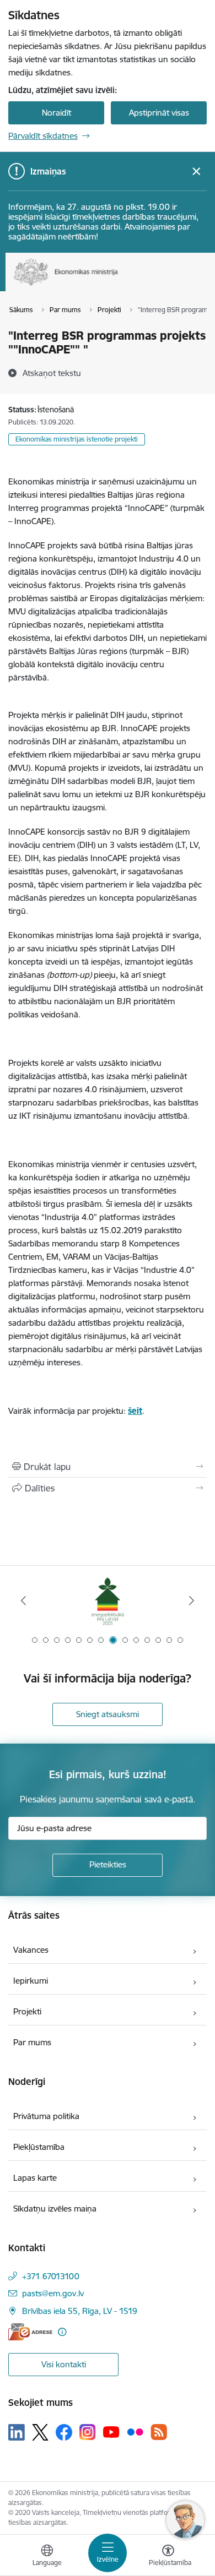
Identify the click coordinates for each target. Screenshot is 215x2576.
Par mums (32, 2042)
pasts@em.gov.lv (53, 2293)
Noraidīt (57, 113)
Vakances (31, 1950)
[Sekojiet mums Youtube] (111, 2432)
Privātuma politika (46, 2116)
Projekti (27, 2011)
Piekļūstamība (39, 2147)
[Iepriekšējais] (24, 1600)
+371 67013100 (51, 2276)
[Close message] (197, 171)
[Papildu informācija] (62, 2332)
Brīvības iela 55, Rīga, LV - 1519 (80, 2311)
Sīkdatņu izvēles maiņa (55, 2209)
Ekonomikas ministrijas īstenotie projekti (77, 439)
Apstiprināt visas (159, 113)
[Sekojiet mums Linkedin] (17, 2432)
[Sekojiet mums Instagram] (88, 2432)
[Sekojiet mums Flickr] (135, 2432)
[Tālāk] (191, 1600)
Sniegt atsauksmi (108, 1714)
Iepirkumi (31, 1981)
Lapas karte (35, 2178)
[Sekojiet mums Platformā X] (40, 2432)
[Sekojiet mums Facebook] (64, 2432)
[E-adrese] (30, 2332)
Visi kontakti (64, 2364)
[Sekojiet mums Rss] (159, 2432)
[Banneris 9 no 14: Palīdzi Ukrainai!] (108, 1601)
